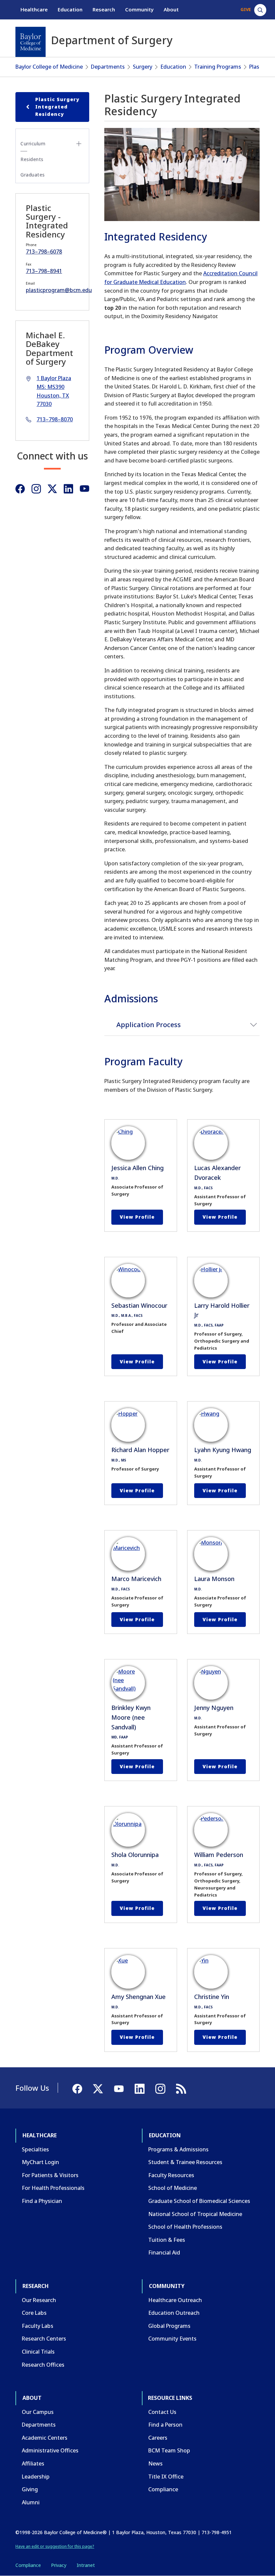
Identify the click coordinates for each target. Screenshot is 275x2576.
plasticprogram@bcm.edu (59, 290)
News (155, 2463)
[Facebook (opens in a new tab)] (20, 489)
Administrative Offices (50, 2450)
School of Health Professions (185, 2227)
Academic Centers (45, 2438)
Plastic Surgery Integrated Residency (57, 107)
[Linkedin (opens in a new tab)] (68, 489)
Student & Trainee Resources (185, 2162)
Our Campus (38, 2412)
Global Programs (169, 2326)
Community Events (172, 2339)
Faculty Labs (38, 2326)
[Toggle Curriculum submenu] (79, 144)
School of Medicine (173, 2188)
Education (70, 9)
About (171, 9)
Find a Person (165, 2425)
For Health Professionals (53, 2188)
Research (104, 9)
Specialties (35, 2149)
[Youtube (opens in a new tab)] (85, 489)
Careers (158, 2438)
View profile (137, 1217)
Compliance (163, 2489)
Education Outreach (174, 2313)
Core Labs (34, 2313)
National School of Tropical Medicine (195, 2214)
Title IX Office (166, 2477)
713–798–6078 (44, 252)
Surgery (143, 67)
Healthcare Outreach (175, 2300)
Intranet (86, 2565)
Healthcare (34, 9)
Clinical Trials (38, 2352)
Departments (108, 67)
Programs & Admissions (178, 2149)
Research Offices (43, 2365)
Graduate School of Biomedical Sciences (199, 2201)
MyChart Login (40, 2162)
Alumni (31, 2502)
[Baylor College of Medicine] (31, 42)
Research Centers (44, 2339)
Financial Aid (164, 2252)
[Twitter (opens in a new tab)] (52, 489)
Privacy (59, 2565)
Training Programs (218, 67)
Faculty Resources (171, 2175)
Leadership (36, 2477)
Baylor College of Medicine (49, 67)
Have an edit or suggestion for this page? (55, 2546)
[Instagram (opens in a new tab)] (36, 489)
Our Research (39, 2300)
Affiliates (33, 2463)
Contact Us (162, 2412)
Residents (32, 159)
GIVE (246, 9)
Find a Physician (42, 2201)
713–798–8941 (44, 271)
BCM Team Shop (169, 2450)
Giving (30, 2489)
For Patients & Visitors (50, 2175)
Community (139, 9)
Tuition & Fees (167, 2240)
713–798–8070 (55, 419)
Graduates (33, 175)
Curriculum (33, 144)
